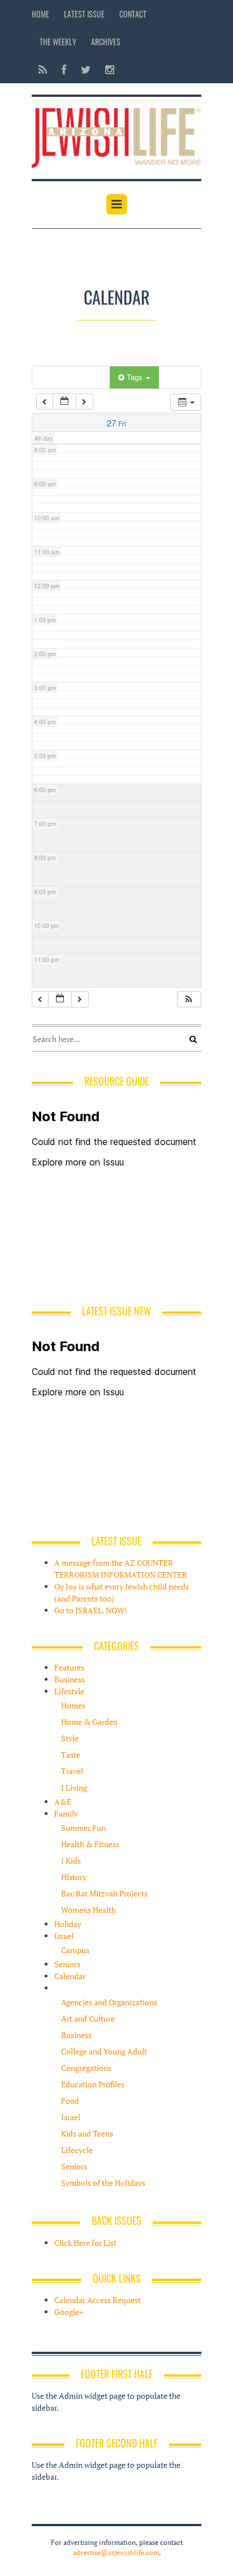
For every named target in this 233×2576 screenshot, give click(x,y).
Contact (133, 14)
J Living (74, 1787)
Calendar (70, 1976)
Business (70, 1679)
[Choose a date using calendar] (64, 402)
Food (70, 2101)
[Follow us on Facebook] (64, 69)
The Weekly (58, 42)
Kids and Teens (87, 2133)
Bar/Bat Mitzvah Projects (104, 1893)
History (74, 1877)
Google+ (69, 2312)
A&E (63, 1802)
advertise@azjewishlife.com (116, 2552)
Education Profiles (93, 2084)
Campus (75, 1950)
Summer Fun (83, 1828)
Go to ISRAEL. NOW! (91, 1610)
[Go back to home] (116, 136)
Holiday (68, 1924)
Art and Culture (88, 2018)
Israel (64, 1936)
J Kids (71, 1861)
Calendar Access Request (98, 2300)
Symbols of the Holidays (103, 2183)
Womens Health (89, 1910)
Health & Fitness (90, 1844)
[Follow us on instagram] (106, 69)
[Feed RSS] (43, 69)
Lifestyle (69, 1691)
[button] (189, 999)
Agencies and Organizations (109, 2002)
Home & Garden (89, 1722)
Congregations (86, 2068)
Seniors (67, 1964)
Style (70, 1738)
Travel (72, 1771)
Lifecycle (77, 2150)
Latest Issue (84, 14)
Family (66, 1814)
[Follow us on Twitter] (86, 69)
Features (69, 1667)
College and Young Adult (104, 2051)
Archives (106, 42)
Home (40, 14)
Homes (73, 1705)
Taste (71, 1755)
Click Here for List (85, 2243)
